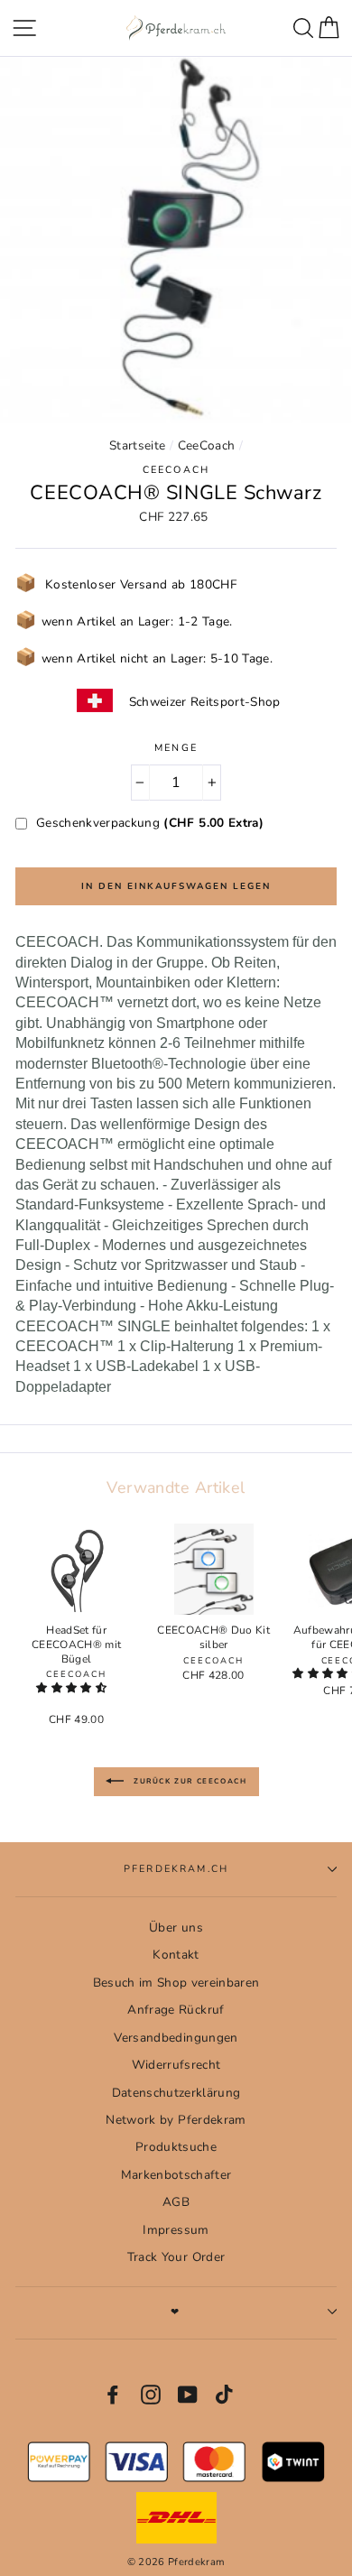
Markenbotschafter (176, 2175)
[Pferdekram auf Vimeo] (226, 2395)
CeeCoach (207, 445)
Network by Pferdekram (176, 2120)
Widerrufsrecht (176, 2065)
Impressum (176, 2230)
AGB (176, 2202)
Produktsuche (176, 2147)
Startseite (137, 445)
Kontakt (176, 1955)
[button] (73, 1688)
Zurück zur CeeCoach (189, 1781)
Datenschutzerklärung (176, 2093)
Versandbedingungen (176, 2038)
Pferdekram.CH (176, 1869)
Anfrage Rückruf (176, 2010)
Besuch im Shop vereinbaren (176, 1983)
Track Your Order (176, 2257)
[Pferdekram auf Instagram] (151, 2395)
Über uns (176, 1927)
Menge (176, 748)
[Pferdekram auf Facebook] (113, 2395)
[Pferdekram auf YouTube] (188, 2395)
